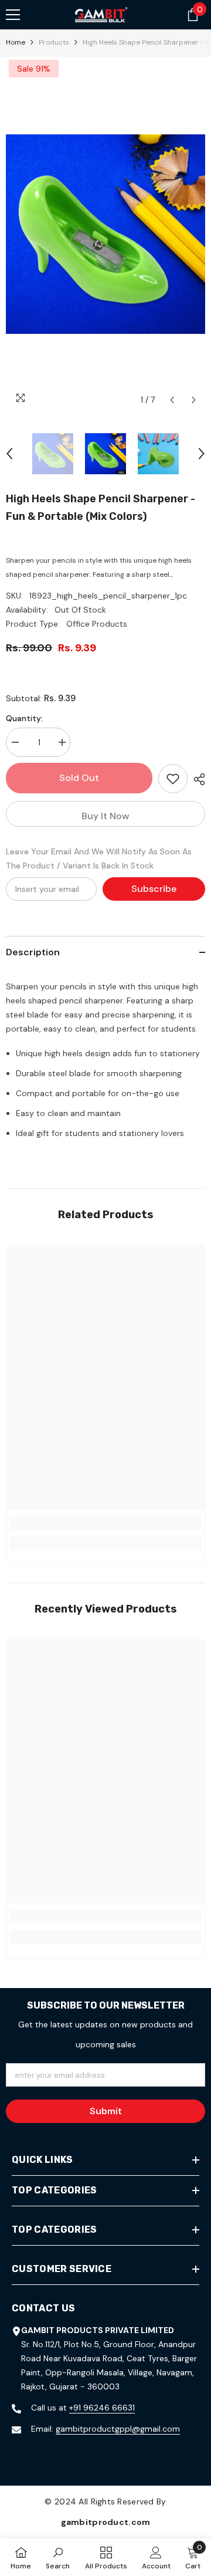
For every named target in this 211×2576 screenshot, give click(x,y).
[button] (172, 400)
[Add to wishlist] (173, 779)
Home (16, 42)
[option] (105, 234)
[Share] (196, 779)
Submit (106, 2111)
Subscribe (154, 889)
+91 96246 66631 (102, 2408)
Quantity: (24, 718)
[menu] (13, 15)
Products (54, 42)
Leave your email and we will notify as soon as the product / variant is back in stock (99, 858)
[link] (105, 1523)
